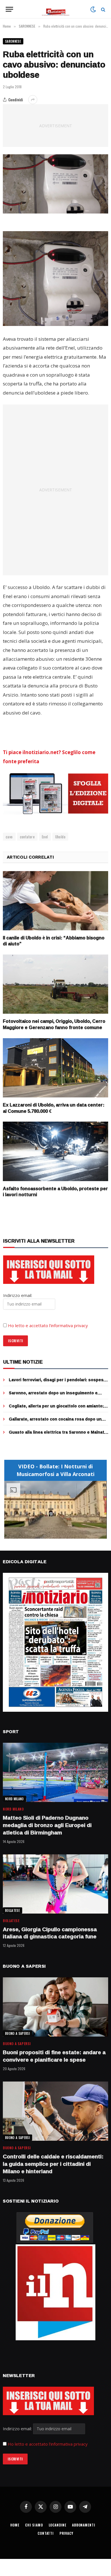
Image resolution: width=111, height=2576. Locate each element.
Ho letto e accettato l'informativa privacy (48, 2444)
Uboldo (60, 837)
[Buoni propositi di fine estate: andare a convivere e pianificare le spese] (55, 2007)
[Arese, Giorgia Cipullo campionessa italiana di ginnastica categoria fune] (55, 1884)
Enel (45, 837)
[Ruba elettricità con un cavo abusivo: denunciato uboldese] (55, 184)
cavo (9, 837)
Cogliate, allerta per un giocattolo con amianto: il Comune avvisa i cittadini (58, 1409)
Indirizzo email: (18, 2429)
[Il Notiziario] (56, 9)
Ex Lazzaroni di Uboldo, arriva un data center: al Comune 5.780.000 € (54, 1108)
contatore (27, 837)
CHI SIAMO (34, 2525)
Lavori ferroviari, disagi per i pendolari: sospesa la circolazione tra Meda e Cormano (57, 1383)
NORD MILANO (15, 1799)
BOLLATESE (13, 1910)
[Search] (103, 9)
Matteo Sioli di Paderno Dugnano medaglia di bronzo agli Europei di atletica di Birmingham (47, 1825)
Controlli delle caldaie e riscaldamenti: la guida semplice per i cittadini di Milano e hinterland (53, 2164)
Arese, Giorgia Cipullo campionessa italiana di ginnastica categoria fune (50, 1933)
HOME (15, 2525)
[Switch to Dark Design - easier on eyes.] (93, 9)
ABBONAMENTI (84, 2525)
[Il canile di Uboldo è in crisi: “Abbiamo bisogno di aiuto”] (55, 901)
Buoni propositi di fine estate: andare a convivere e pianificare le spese (54, 2056)
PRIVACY (66, 2533)
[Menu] (9, 9)
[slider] (49, 1534)
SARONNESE (13, 41)
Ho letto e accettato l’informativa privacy (48, 1325)
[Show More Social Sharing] (33, 100)
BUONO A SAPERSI (18, 2033)
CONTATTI (46, 2533)
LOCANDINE (58, 2525)
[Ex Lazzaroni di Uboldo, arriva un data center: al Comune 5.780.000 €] (55, 1068)
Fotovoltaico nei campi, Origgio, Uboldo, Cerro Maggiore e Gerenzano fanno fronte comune (54, 1024)
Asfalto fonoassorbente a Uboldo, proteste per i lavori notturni (55, 1192)
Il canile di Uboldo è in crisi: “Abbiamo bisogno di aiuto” (54, 941)
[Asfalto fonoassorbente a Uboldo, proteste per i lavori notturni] (55, 1151)
